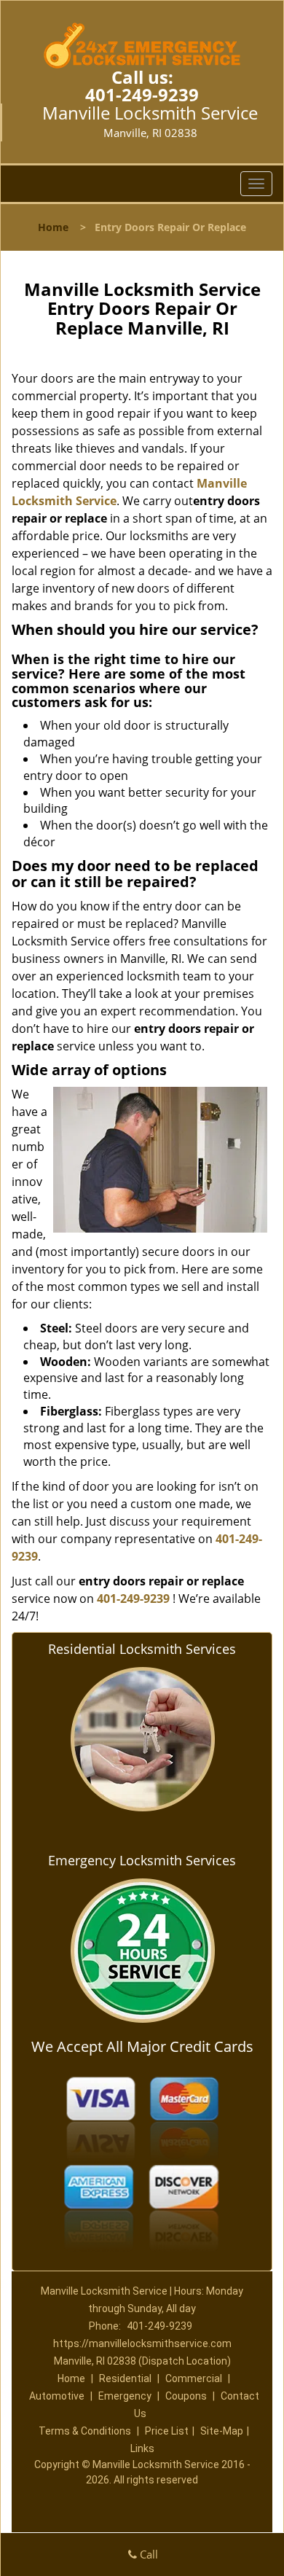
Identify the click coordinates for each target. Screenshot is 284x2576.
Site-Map (222, 2431)
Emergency (125, 2396)
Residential (125, 2378)
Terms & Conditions (85, 2431)
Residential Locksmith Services (142, 1649)
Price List (167, 2431)
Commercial (194, 2378)
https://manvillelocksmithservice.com (142, 2343)
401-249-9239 (142, 94)
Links (142, 2448)
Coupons (186, 2396)
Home (53, 227)
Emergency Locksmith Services (142, 1860)
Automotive (57, 2396)
